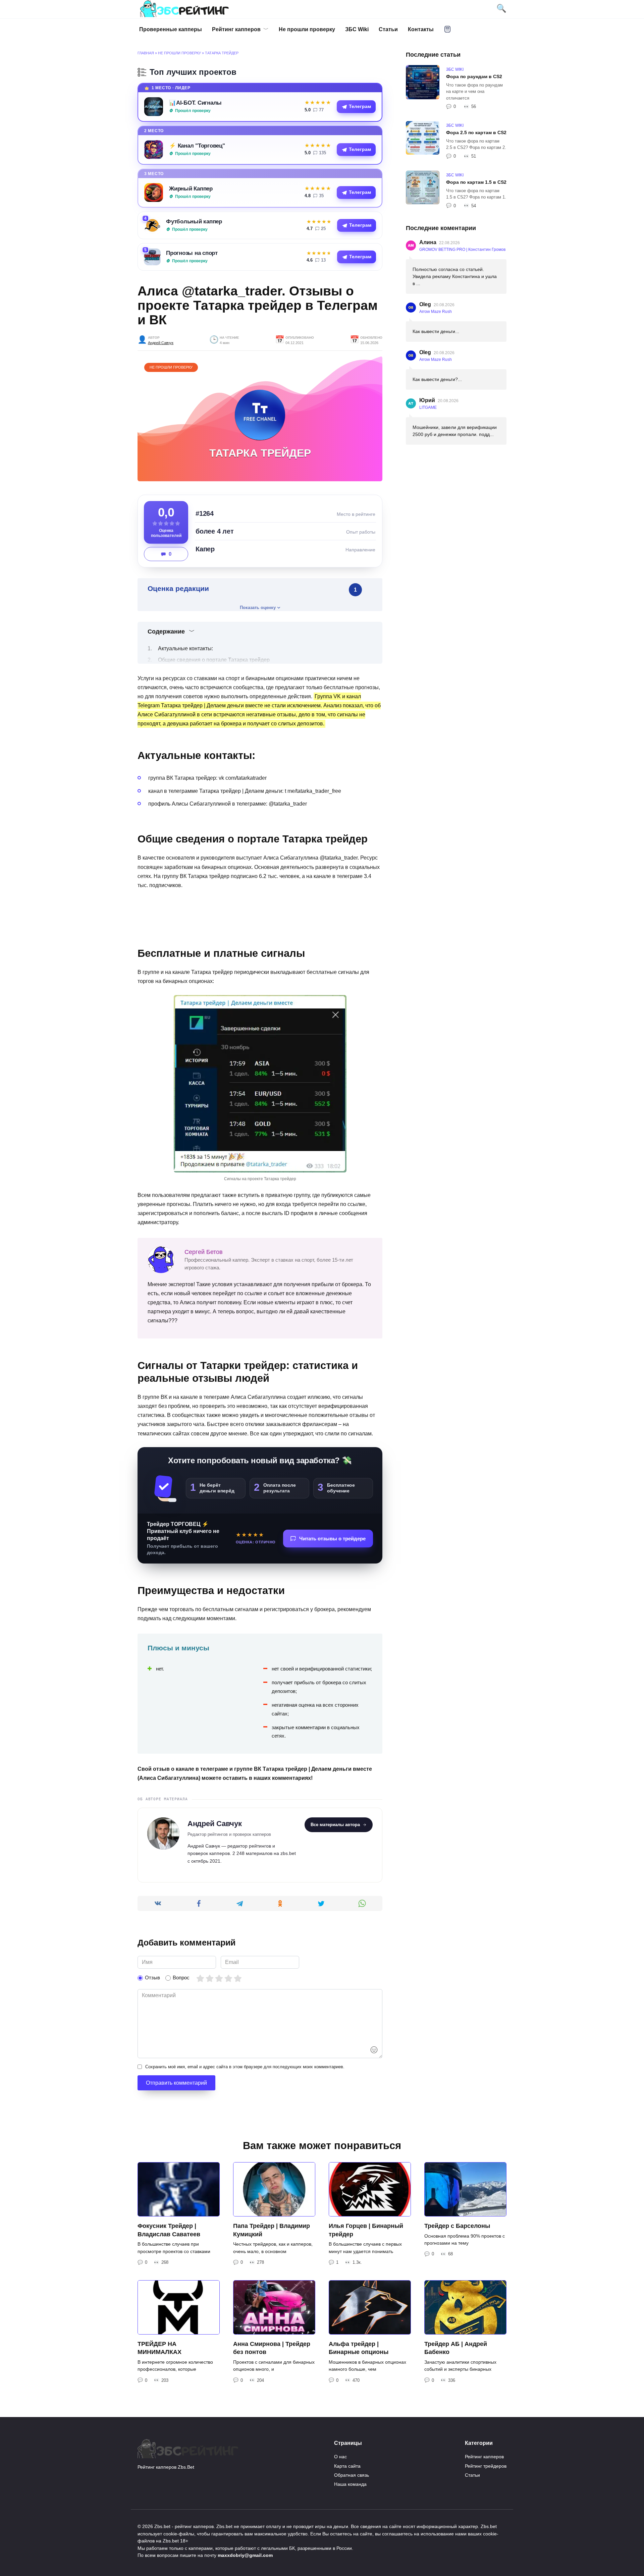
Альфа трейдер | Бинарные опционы (359, 2348)
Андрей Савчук (161, 343)
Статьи (388, 29)
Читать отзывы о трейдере (332, 1539)
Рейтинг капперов (236, 29)
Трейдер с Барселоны (457, 2226)
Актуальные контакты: (185, 648)
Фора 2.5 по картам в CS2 (476, 132)
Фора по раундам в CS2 (474, 76)
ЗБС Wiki (357, 29)
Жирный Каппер (191, 188)
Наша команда (350, 2484)
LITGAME (428, 407)
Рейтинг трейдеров (486, 2466)
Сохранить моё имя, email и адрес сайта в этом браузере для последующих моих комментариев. (245, 2067)
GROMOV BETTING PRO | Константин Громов (462, 250)
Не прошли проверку (307, 29)
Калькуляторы (447, 29)
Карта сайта (347, 2466)
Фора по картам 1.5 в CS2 (476, 182)
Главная (146, 53)
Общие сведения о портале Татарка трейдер (214, 660)
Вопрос (181, 1978)
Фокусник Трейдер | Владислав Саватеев (169, 2230)
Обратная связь (352, 2475)
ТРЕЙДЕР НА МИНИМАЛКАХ (159, 2348)
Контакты (421, 29)
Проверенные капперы (171, 29)
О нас (340, 2457)
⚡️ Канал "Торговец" (197, 146)
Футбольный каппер (194, 221)
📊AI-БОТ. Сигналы (195, 103)
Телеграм (360, 106)
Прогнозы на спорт (192, 253)
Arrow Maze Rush (436, 312)
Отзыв (152, 1978)
